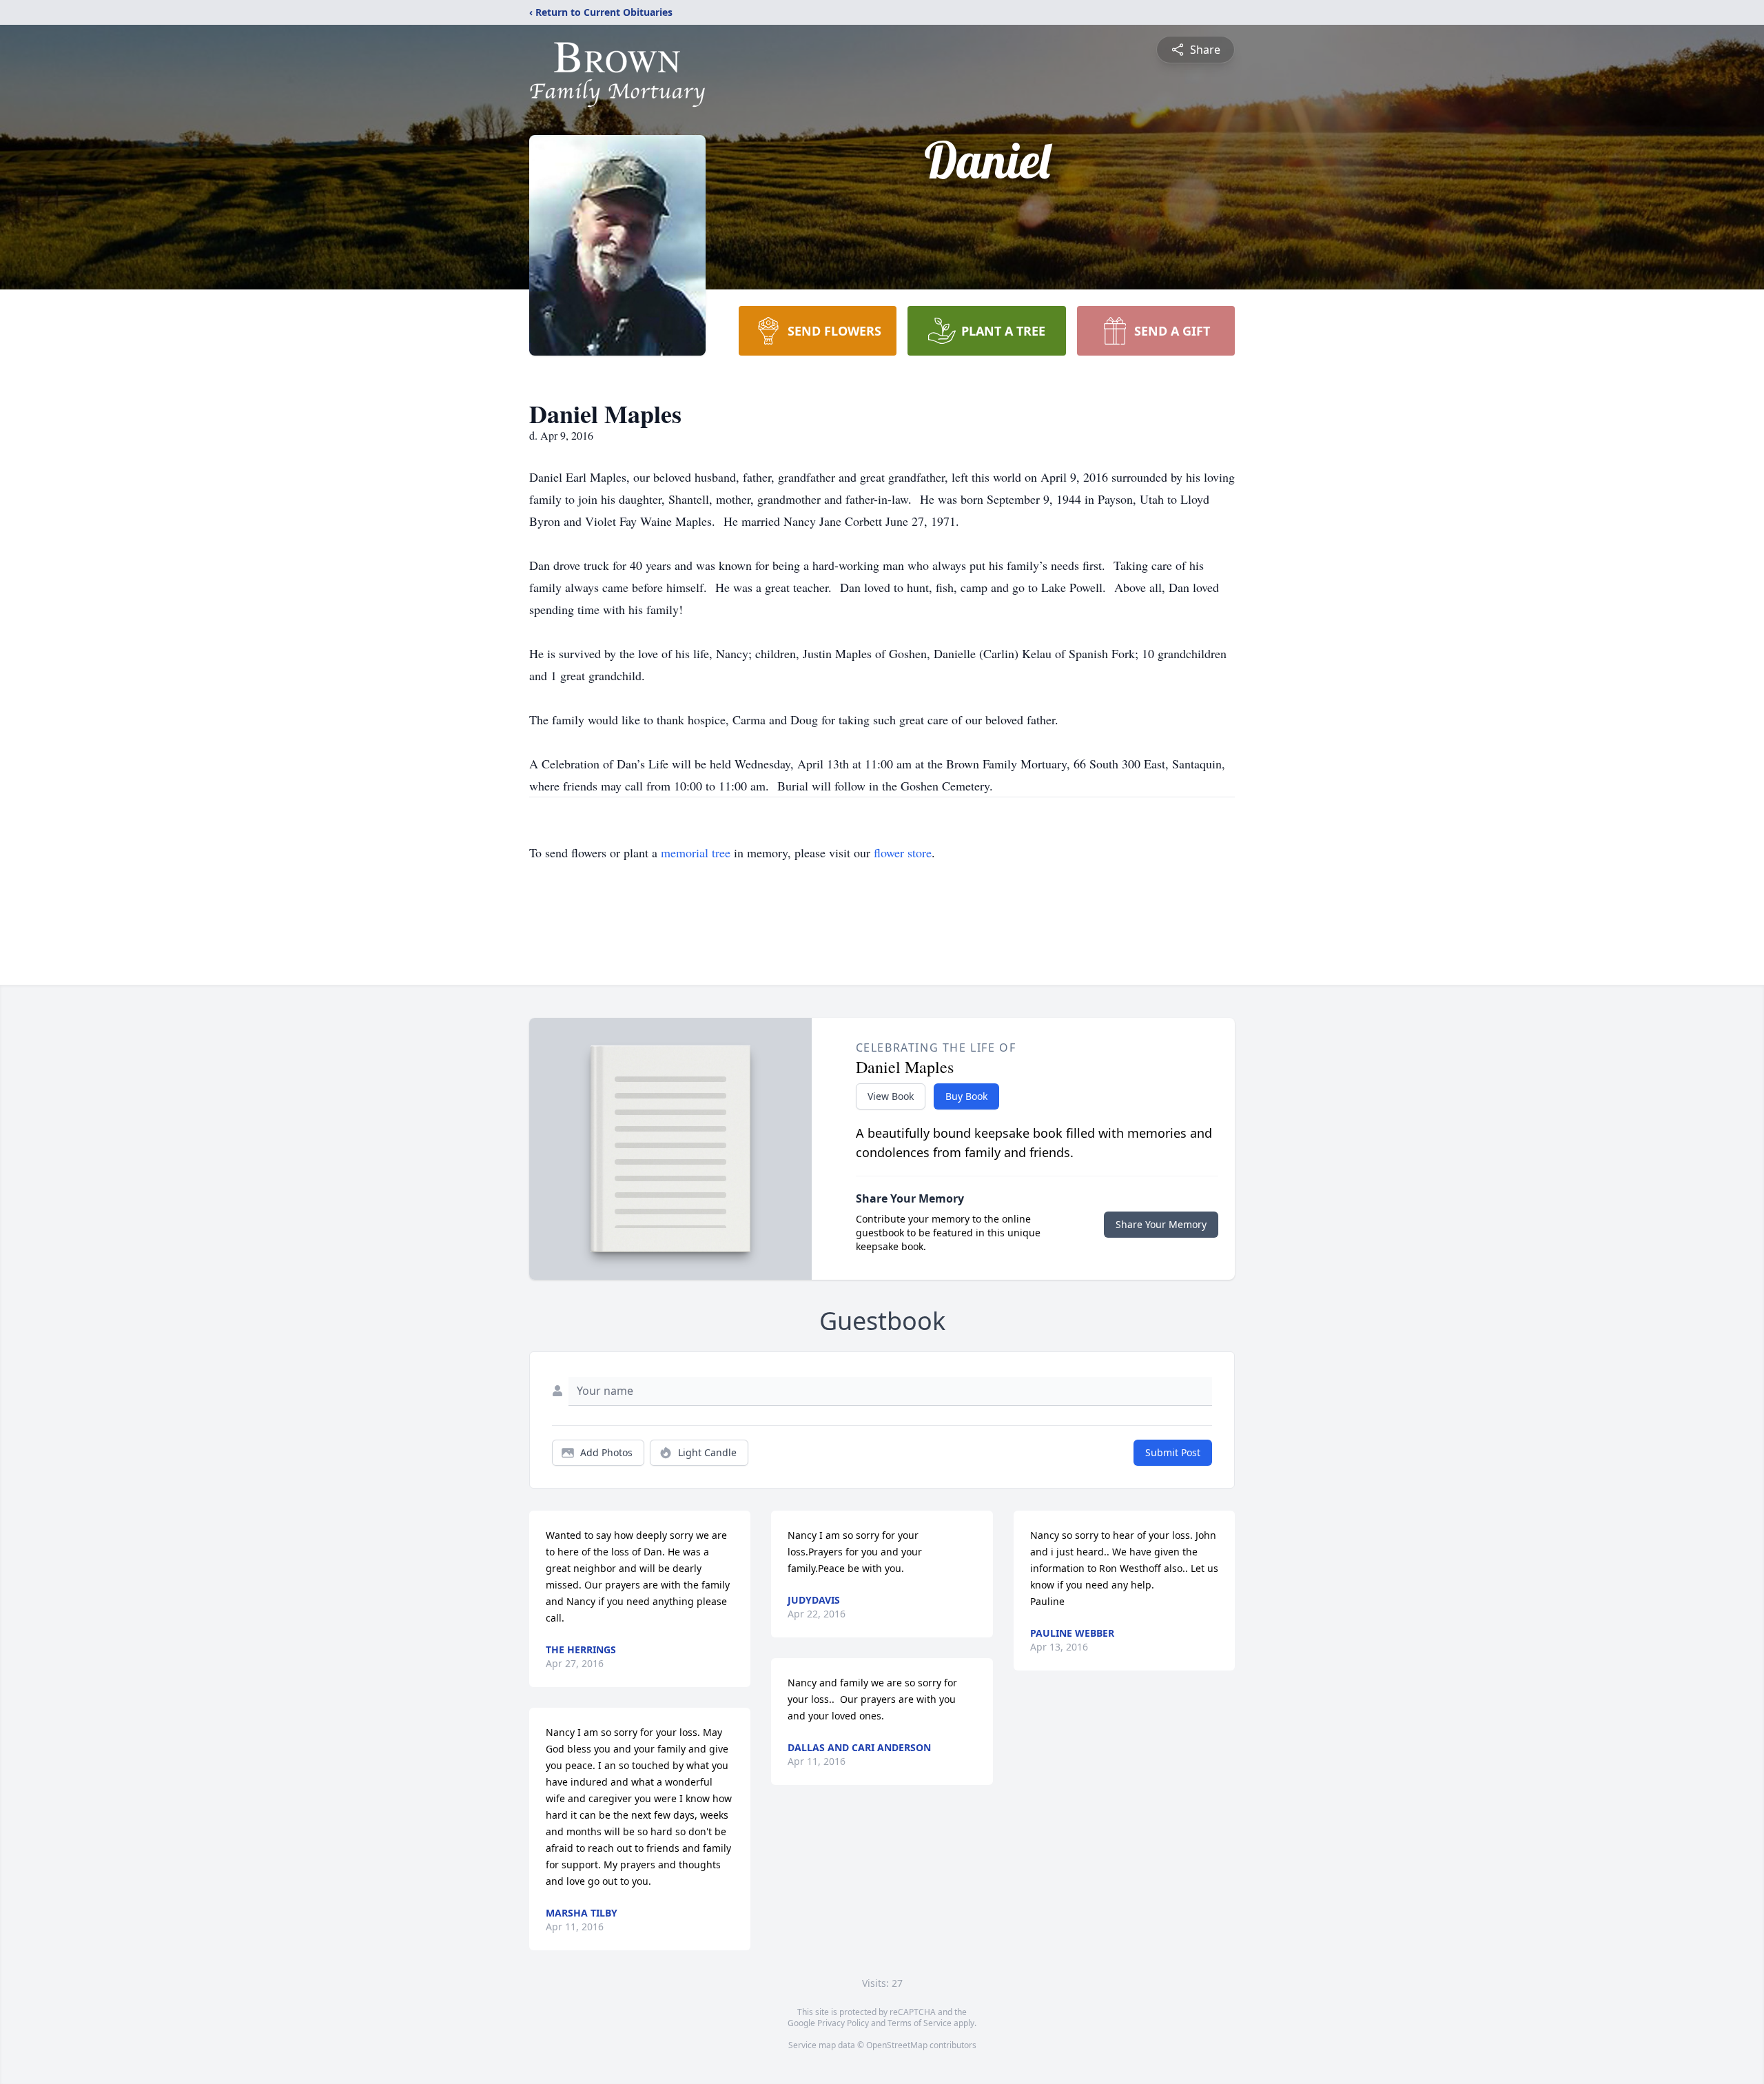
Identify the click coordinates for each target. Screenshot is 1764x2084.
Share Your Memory (1161, 1224)
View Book (891, 1096)
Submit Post (1173, 1452)
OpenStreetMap (897, 2045)
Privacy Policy (843, 2023)
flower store (903, 852)
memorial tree (696, 852)
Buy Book (966, 1096)
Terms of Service (920, 2023)
